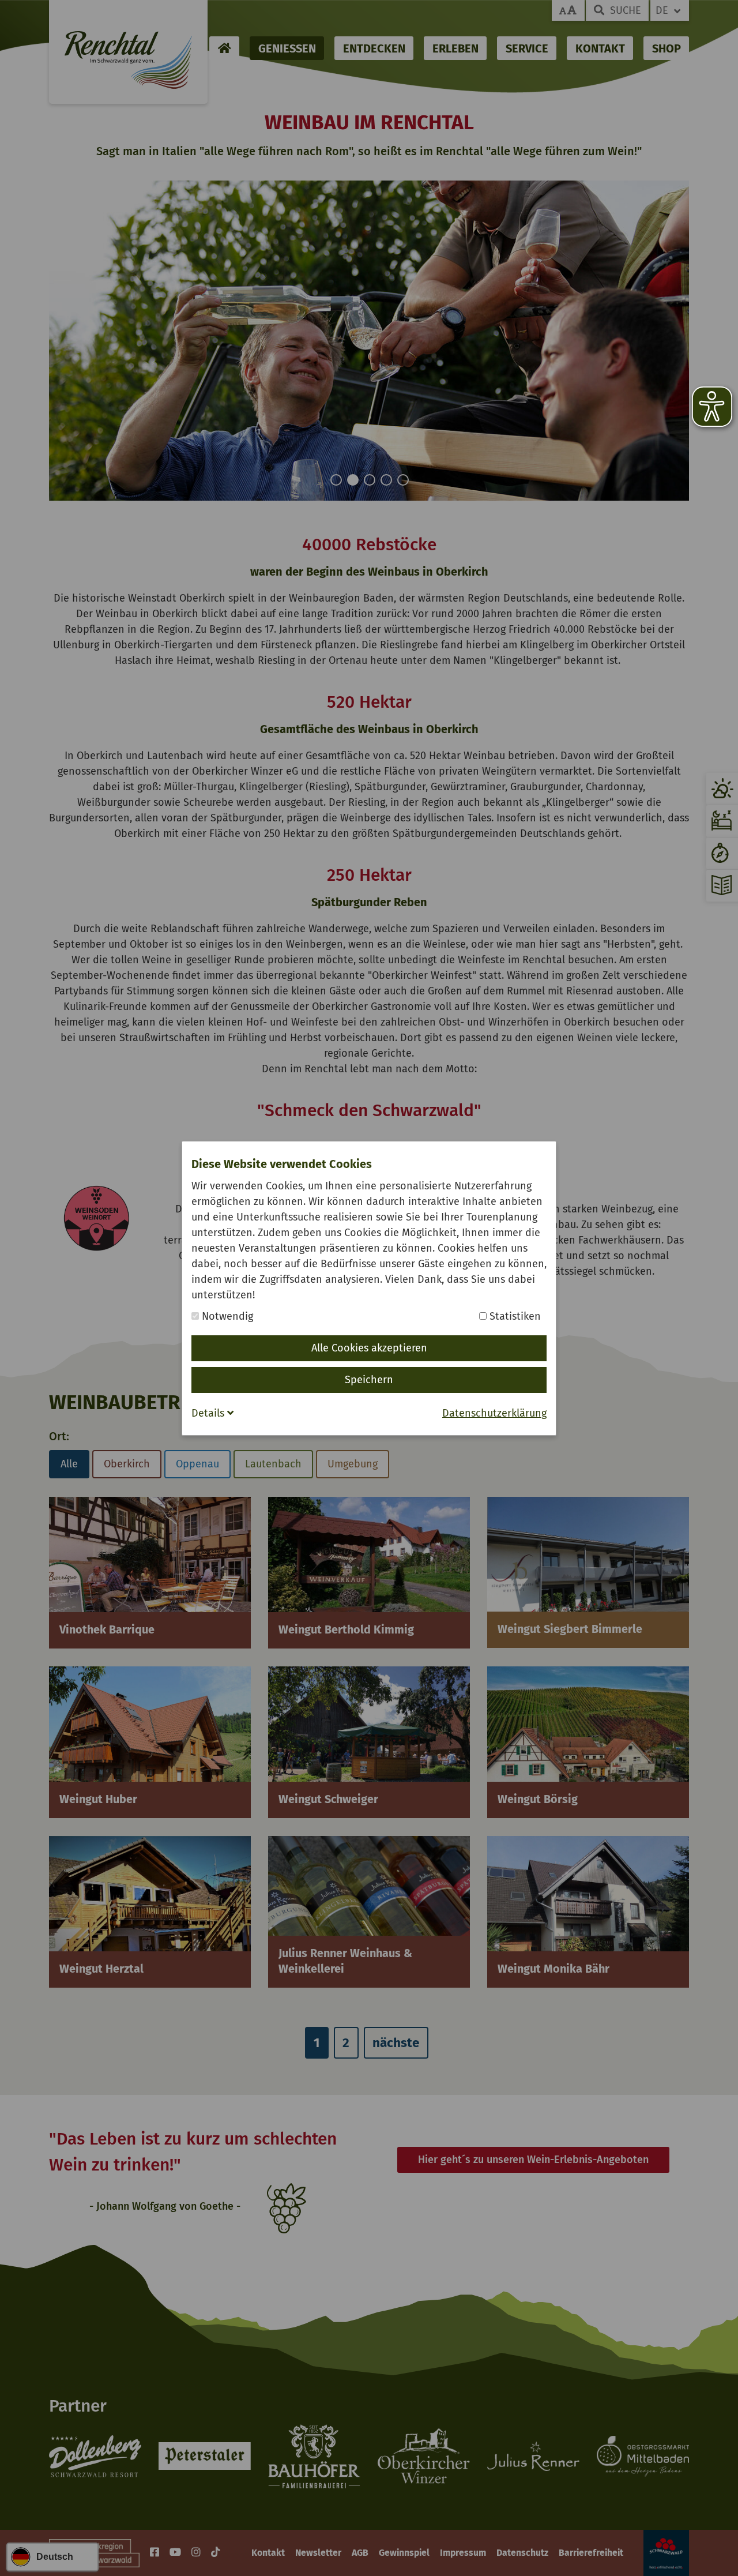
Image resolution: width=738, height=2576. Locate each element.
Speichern (369, 1380)
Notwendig (226, 1316)
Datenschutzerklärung (494, 1413)
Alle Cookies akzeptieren (369, 1348)
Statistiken (514, 1316)
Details (209, 1413)
